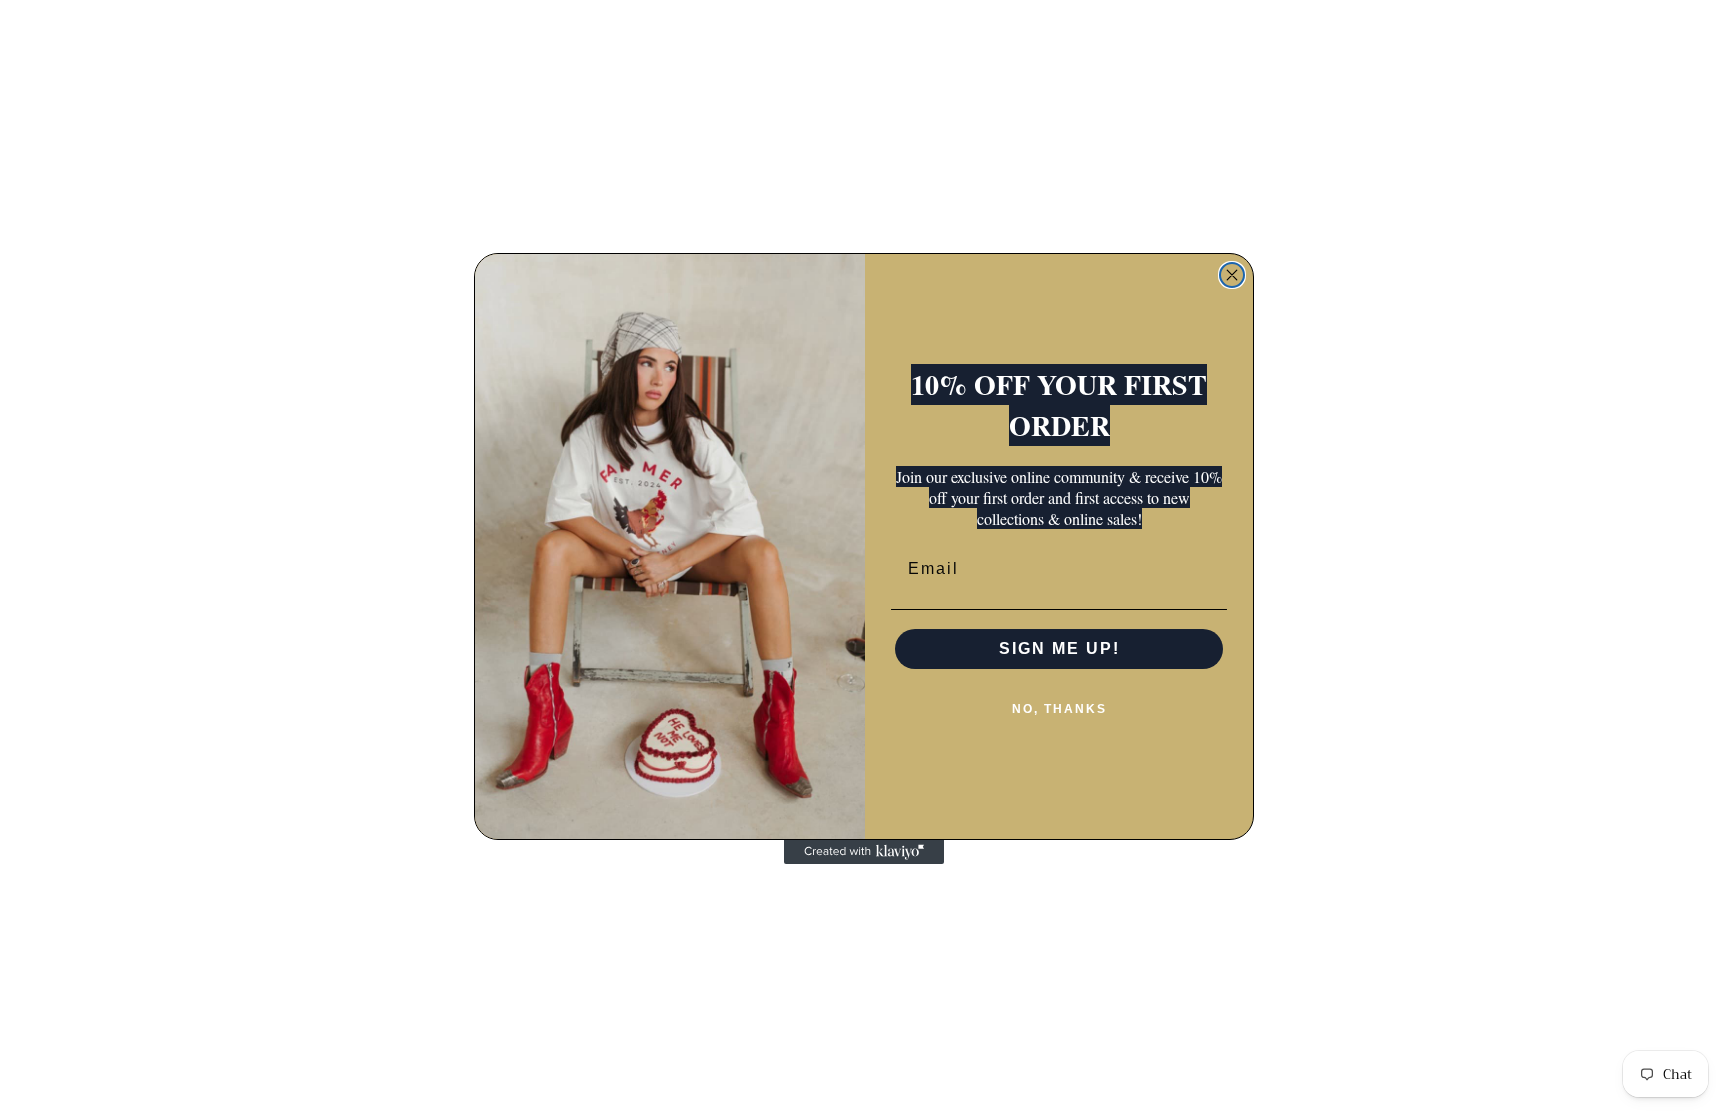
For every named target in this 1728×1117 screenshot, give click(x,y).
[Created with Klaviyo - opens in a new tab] (864, 852)
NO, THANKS (1059, 709)
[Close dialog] (1232, 275)
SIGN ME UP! (1059, 648)
